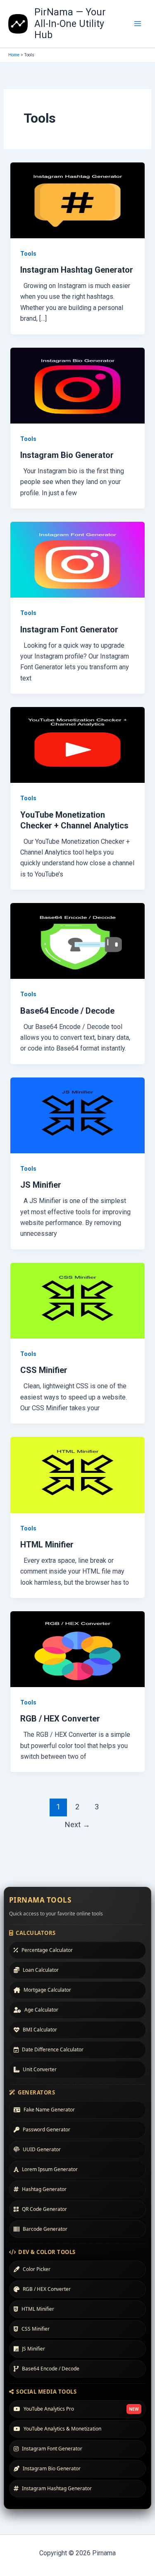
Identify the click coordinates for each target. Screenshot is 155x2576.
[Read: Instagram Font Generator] (78, 559)
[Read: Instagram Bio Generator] (78, 385)
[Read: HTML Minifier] (78, 1474)
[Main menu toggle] (138, 24)
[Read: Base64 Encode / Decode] (78, 941)
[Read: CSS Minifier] (78, 1300)
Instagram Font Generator (69, 629)
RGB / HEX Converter (60, 1719)
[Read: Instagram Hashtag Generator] (78, 200)
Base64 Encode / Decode (67, 1011)
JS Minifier (41, 1185)
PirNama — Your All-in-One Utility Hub (70, 24)
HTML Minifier (47, 1545)
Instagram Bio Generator (67, 455)
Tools (28, 254)
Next (77, 1824)
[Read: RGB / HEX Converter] (78, 1649)
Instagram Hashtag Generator (77, 270)
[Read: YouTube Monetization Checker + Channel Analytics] (78, 744)
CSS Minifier (44, 1370)
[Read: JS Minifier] (78, 1115)
